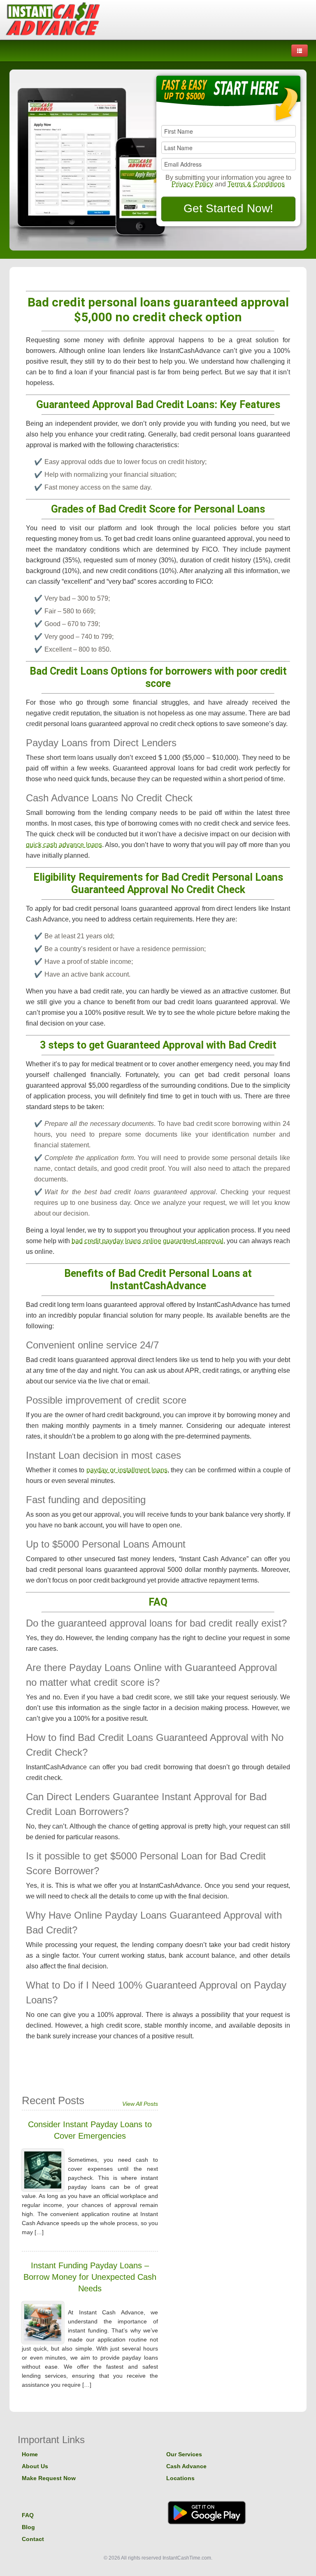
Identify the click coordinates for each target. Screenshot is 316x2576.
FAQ (28, 2515)
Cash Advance (186, 2466)
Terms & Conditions (256, 184)
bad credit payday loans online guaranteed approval (147, 1241)
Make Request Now (49, 2478)
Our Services (184, 2454)
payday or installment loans (127, 1470)
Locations (180, 2478)
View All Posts (140, 2104)
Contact (33, 2539)
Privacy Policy (192, 184)
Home (30, 2454)
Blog (28, 2527)
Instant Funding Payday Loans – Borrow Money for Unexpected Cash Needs (90, 2277)
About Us (35, 2466)
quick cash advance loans (64, 845)
